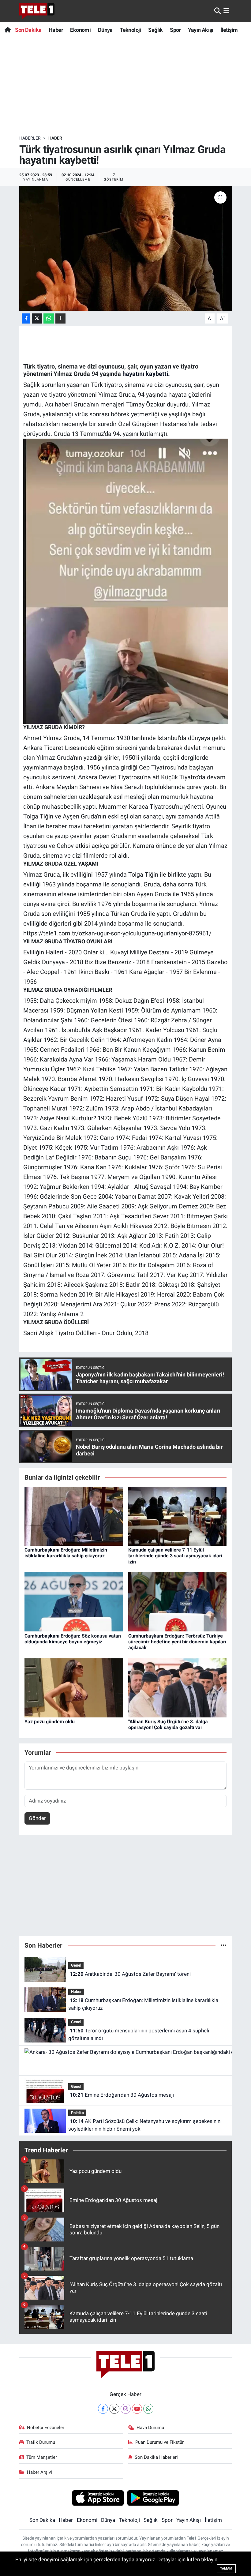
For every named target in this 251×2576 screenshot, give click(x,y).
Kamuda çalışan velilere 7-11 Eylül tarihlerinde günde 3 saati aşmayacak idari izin (175, 1556)
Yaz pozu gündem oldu (50, 1722)
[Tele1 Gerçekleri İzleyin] (37, 11)
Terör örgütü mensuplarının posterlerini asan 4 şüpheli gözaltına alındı (139, 2035)
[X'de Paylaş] (37, 318)
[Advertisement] (131, 87)
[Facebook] (103, 2409)
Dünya (105, 30)
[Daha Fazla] (60, 318)
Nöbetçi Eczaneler (46, 2428)
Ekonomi (80, 30)
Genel (76, 1965)
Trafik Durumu (41, 2442)
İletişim (229, 30)
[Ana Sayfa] (7, 30)
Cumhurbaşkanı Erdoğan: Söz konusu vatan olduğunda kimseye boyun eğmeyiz (73, 1639)
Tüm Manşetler (42, 2457)
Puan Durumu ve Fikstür (159, 2442)
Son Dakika (28, 30)
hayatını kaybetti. (146, 374)
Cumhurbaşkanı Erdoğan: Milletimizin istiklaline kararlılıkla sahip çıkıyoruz (66, 1553)
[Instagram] (126, 2409)
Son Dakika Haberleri (156, 2457)
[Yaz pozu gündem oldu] (74, 1687)
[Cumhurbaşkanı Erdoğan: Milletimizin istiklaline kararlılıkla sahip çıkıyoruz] (74, 1516)
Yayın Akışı (200, 30)
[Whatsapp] (148, 2409)
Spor (175, 30)
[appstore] (98, 2498)
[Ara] (217, 11)
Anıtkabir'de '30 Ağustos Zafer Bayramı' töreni (130, 1974)
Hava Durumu (150, 2428)
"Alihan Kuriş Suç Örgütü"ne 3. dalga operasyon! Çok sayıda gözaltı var (168, 1724)
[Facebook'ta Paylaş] (26, 318)
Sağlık (155, 30)
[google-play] (153, 2498)
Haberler (30, 138)
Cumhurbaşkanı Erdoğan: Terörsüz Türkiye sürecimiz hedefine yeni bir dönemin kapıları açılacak (177, 1642)
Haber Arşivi (39, 2472)
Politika (77, 2113)
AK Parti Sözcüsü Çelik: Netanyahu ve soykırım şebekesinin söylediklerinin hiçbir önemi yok (144, 2125)
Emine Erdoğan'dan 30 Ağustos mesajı (122, 2095)
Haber (56, 30)
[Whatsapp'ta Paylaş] (49, 318)
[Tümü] (224, 1945)
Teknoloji (130, 30)
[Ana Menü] (226, 11)
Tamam (226, 2569)
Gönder (37, 1818)
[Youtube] (137, 2409)
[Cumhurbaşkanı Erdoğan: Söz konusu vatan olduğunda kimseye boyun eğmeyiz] (74, 1601)
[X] (114, 2409)
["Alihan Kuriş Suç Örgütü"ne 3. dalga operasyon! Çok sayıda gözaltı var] (178, 1687)
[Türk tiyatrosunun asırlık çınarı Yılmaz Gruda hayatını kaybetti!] (126, 248)
